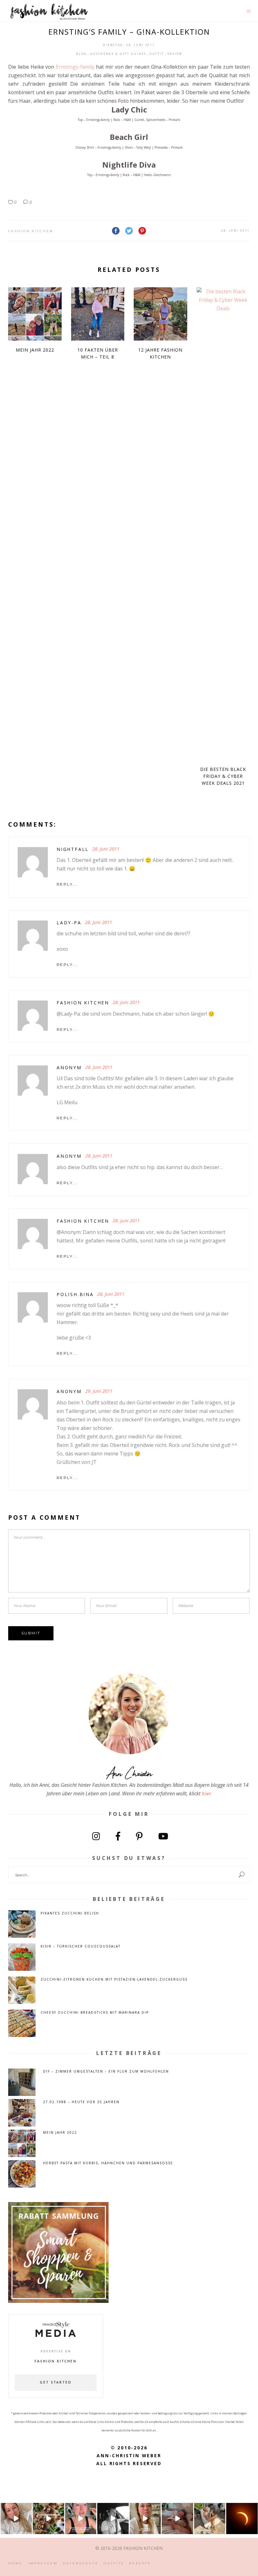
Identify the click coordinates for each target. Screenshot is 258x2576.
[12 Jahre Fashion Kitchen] (160, 314)
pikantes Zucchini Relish (70, 1913)
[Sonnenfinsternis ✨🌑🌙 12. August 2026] (242, 2519)
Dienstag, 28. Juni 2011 (129, 45)
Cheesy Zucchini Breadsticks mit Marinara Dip (95, 2012)
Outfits (114, 2563)
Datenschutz (81, 2563)
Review (175, 54)
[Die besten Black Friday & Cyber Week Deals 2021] (223, 524)
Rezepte (140, 2563)
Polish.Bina (75, 1294)
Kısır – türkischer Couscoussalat (81, 1946)
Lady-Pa (69, 923)
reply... (67, 884)
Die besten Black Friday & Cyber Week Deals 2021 (223, 776)
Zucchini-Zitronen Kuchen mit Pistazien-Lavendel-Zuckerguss (114, 1979)
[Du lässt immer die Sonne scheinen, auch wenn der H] (177, 2519)
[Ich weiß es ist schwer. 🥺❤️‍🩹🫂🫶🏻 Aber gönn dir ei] (16, 2519)
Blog (82, 54)
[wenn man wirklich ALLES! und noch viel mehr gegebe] (113, 2519)
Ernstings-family (75, 67)
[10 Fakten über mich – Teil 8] (98, 314)
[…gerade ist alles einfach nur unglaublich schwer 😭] (145, 2519)
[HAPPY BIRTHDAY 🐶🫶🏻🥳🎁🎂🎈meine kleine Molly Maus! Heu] (210, 2519)
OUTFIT (157, 54)
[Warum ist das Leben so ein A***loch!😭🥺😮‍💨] (81, 2519)
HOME (15, 2563)
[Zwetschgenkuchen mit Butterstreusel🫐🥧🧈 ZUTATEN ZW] (48, 2519)
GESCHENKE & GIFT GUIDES (118, 54)
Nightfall (73, 849)
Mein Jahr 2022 (35, 350)
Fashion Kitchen (31, 231)
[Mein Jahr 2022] (35, 314)
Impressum (43, 2563)
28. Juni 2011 (236, 230)
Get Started (56, 2383)
